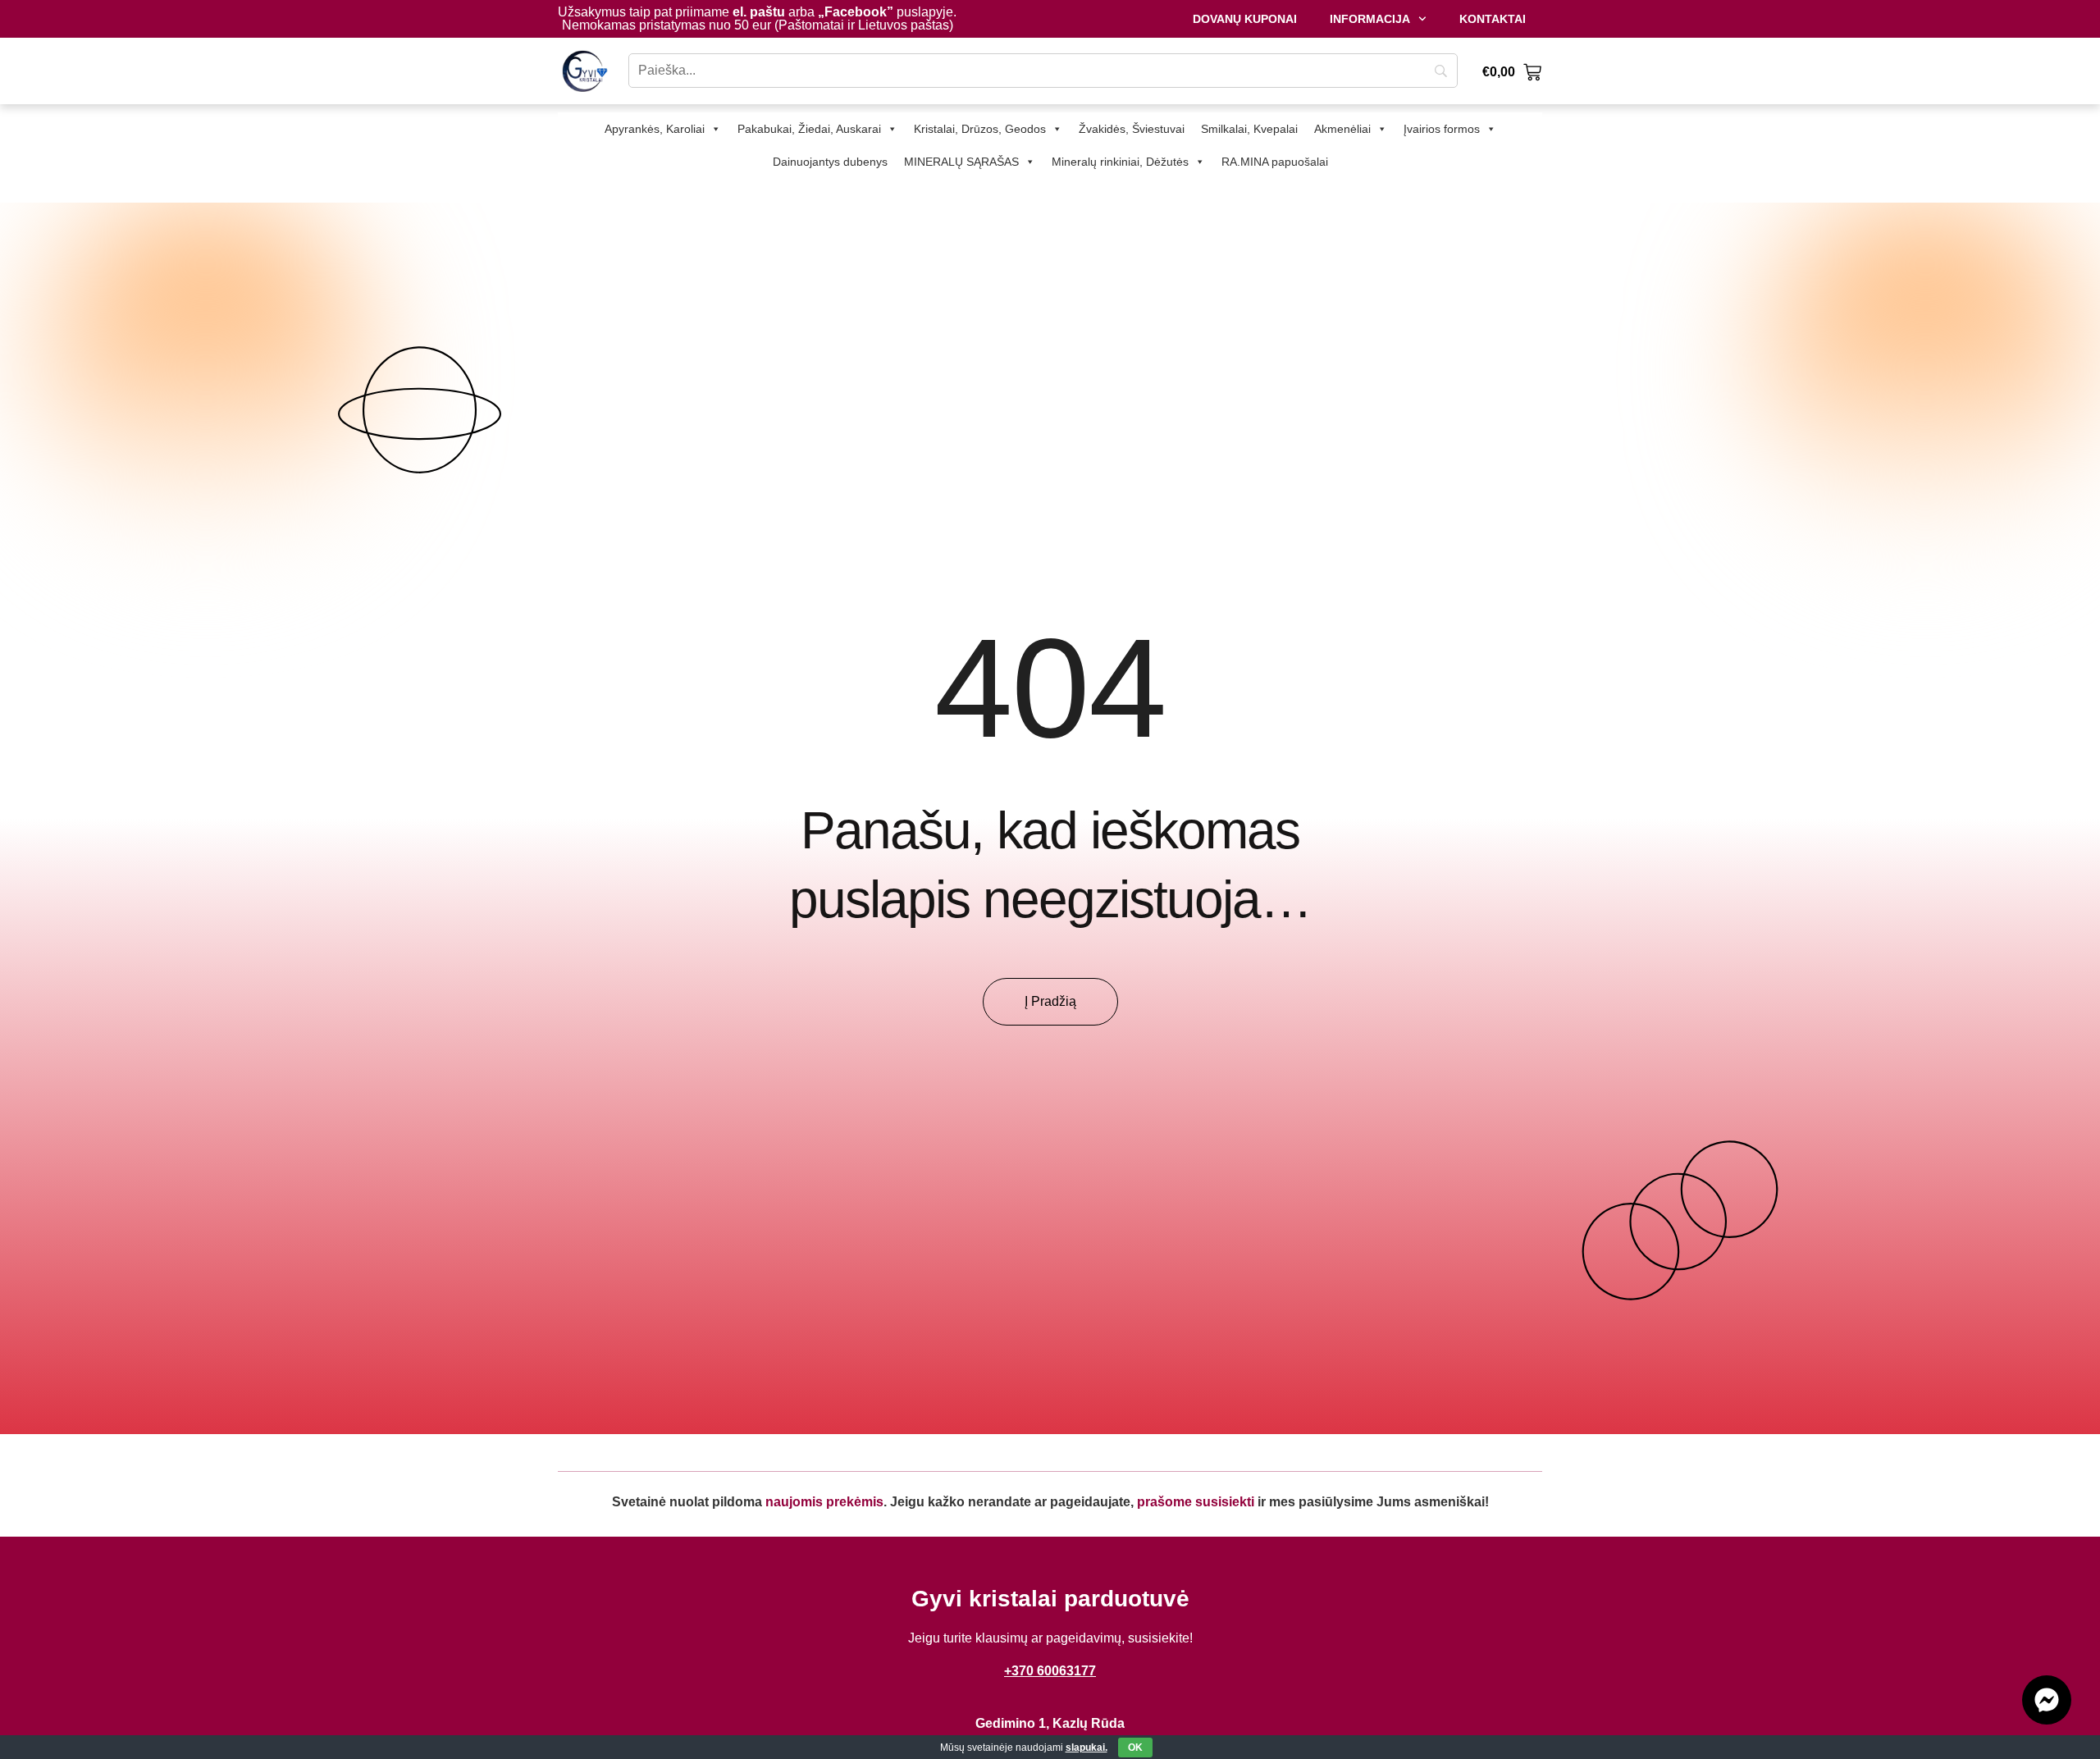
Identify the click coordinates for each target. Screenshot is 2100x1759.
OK (1135, 1748)
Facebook (856, 12)
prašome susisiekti (1196, 1502)
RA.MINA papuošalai (1275, 162)
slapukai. (1087, 1748)
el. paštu (759, 12)
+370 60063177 (1050, 1671)
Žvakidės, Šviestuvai (1132, 129)
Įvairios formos (1442, 129)
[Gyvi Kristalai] (585, 71)
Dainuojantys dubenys (830, 162)
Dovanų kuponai (1245, 19)
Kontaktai (1493, 19)
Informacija (1370, 19)
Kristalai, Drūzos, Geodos (980, 129)
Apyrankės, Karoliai (655, 129)
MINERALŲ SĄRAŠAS (961, 162)
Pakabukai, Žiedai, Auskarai (809, 129)
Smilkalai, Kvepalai (1249, 129)
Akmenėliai (1342, 129)
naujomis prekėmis (824, 1502)
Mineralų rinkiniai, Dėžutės (1120, 162)
